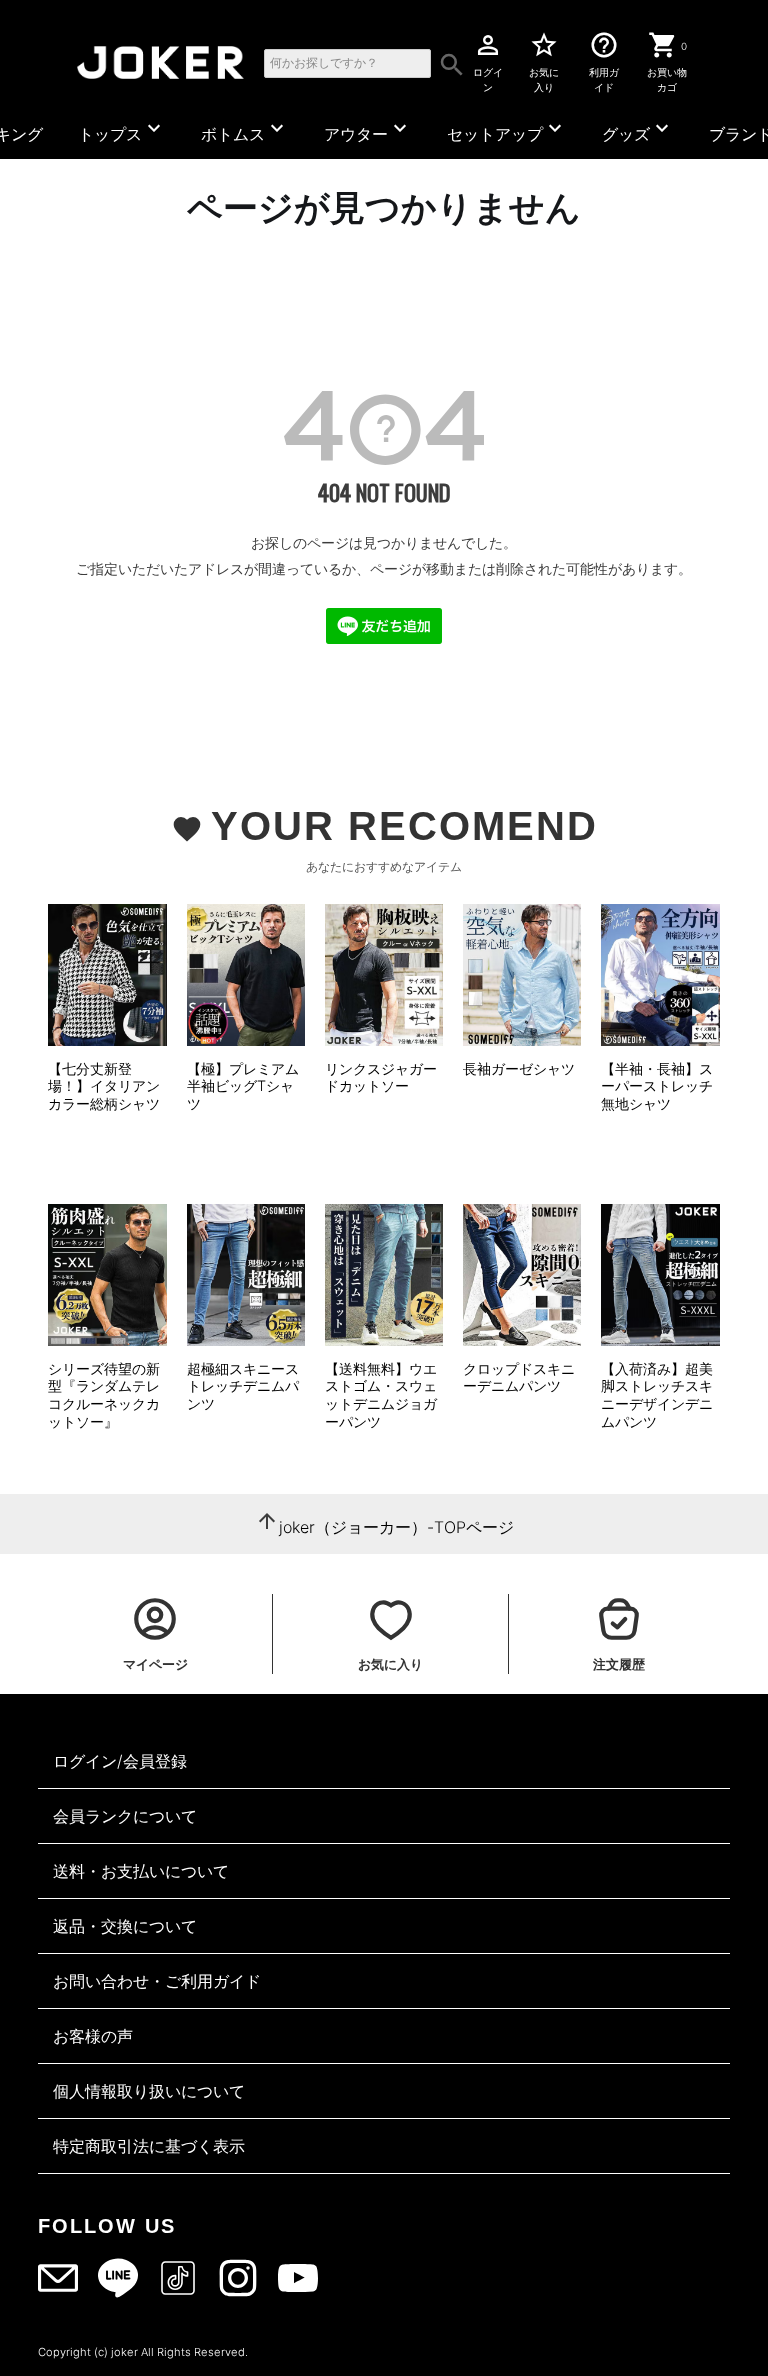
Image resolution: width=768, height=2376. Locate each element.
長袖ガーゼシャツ (519, 1068)
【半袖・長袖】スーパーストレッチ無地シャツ (657, 1086)
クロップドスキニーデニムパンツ (519, 1377)
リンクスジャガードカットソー (381, 1077)
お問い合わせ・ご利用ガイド (157, 1981)
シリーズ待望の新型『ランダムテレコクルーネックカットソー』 (104, 1395)
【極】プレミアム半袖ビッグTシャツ (243, 1086)
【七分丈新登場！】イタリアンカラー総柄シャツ (104, 1086)
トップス (122, 130)
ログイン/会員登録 (120, 1761)
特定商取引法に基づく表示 (149, 2146)
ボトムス (245, 130)
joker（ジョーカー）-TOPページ (396, 1527)
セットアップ (507, 130)
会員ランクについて (125, 1816)
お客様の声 (93, 2036)
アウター (368, 130)
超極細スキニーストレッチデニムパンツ (243, 1386)
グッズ (638, 130)
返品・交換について (125, 1926)
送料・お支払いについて (141, 1871)
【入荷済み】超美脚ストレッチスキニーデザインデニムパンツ (657, 1395)
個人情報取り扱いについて (149, 2091)
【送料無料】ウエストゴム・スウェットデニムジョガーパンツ (381, 1395)
